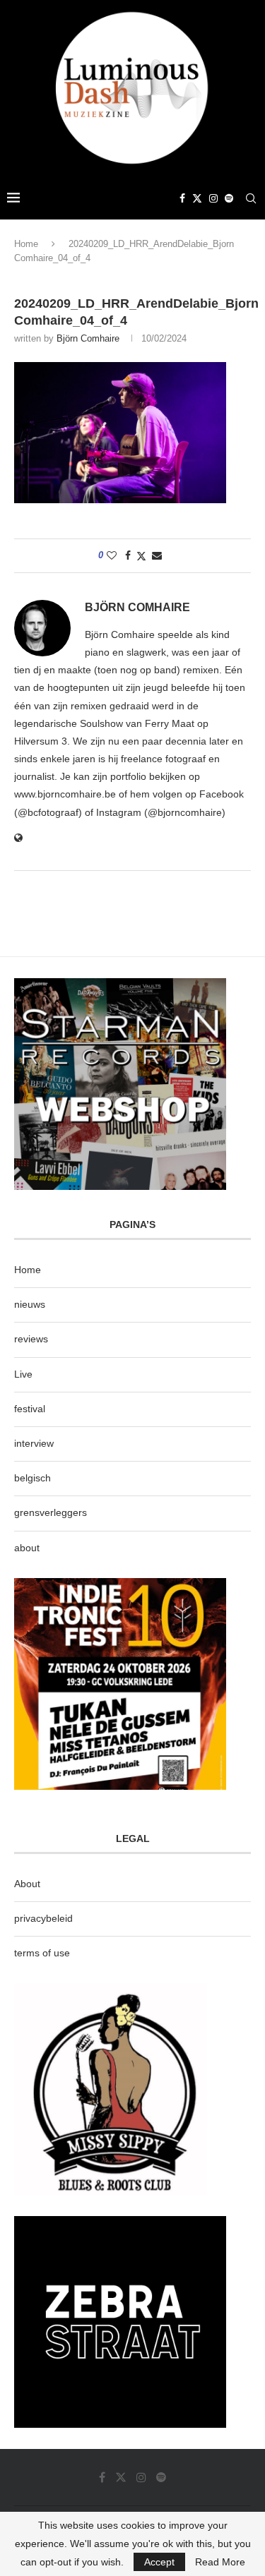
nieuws (30, 1304)
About (27, 1884)
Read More (220, 2562)
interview (34, 1443)
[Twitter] (197, 198)
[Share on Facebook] (128, 555)
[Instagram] (213, 198)
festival (30, 1409)
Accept (159, 2562)
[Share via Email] (157, 555)
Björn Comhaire (88, 338)
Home (26, 244)
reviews (31, 1339)
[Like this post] (112, 555)
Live (23, 1374)
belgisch (33, 1478)
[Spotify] (229, 198)
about (27, 1548)
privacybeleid (43, 1918)
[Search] (251, 198)
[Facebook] (182, 198)
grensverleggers (51, 1512)
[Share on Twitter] (141, 556)
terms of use (42, 1953)
